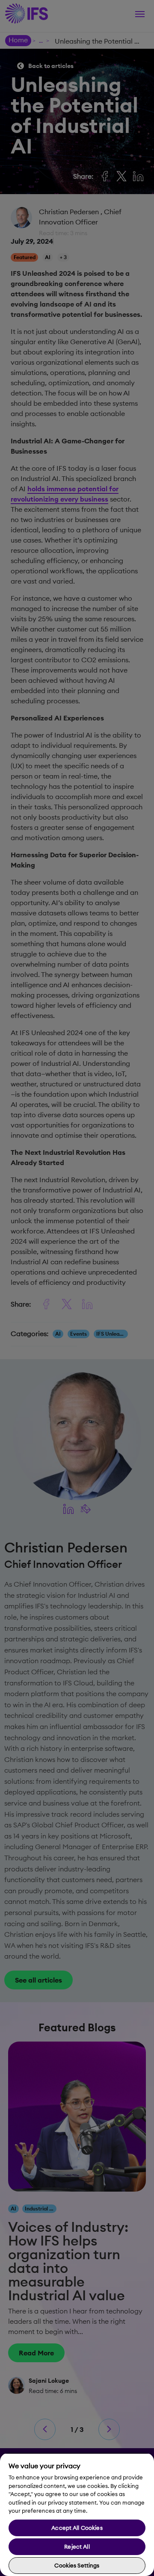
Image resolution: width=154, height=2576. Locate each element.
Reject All (77, 2546)
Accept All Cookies (77, 2528)
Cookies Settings (77, 2565)
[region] (77, 2514)
